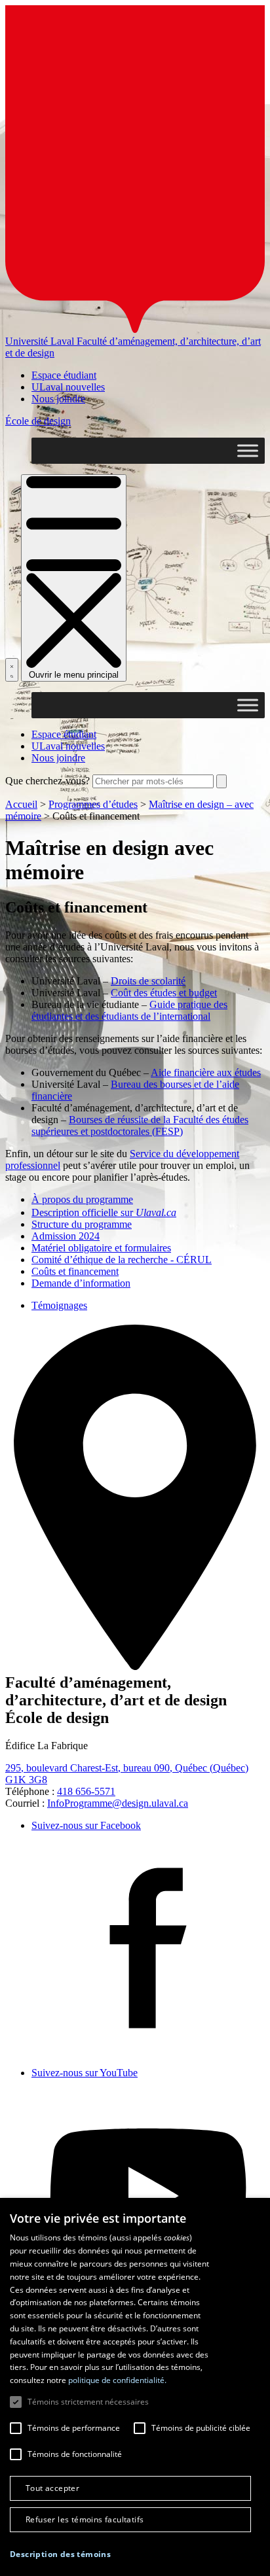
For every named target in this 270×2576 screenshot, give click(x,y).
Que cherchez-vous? (48, 781)
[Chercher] (12, 670)
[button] (60, 2554)
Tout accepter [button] (52, 2488)
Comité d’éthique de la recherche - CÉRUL (122, 1260)
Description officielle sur (104, 1212)
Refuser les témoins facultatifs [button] (85, 2519)
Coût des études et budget (164, 993)
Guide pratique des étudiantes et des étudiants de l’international (129, 1010)
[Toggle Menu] (248, 450)
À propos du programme (82, 1199)
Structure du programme (82, 1224)
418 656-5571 (86, 1791)
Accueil (21, 804)
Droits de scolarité (148, 981)
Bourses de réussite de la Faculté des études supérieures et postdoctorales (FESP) (140, 1125)
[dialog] (135, 2387)
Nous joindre (58, 399)
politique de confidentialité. (117, 2380)
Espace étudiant (64, 375)
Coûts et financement (75, 1271)
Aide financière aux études (206, 1072)
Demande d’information (81, 1283)
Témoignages (59, 1305)
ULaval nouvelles (68, 387)
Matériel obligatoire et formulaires (101, 1248)
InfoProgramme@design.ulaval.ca (118, 1803)
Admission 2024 (66, 1236)
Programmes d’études (93, 804)
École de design (38, 421)
